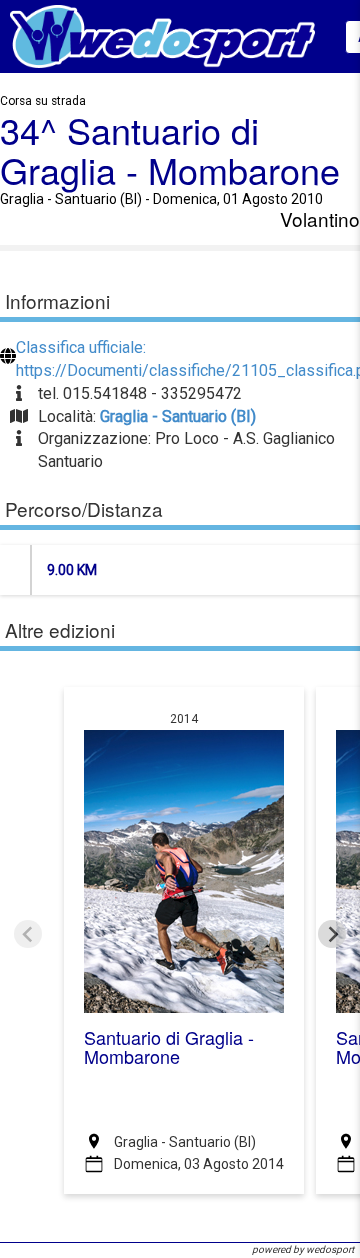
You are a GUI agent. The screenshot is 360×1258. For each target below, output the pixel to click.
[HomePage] (162, 35)
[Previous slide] (28, 934)
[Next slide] (332, 934)
